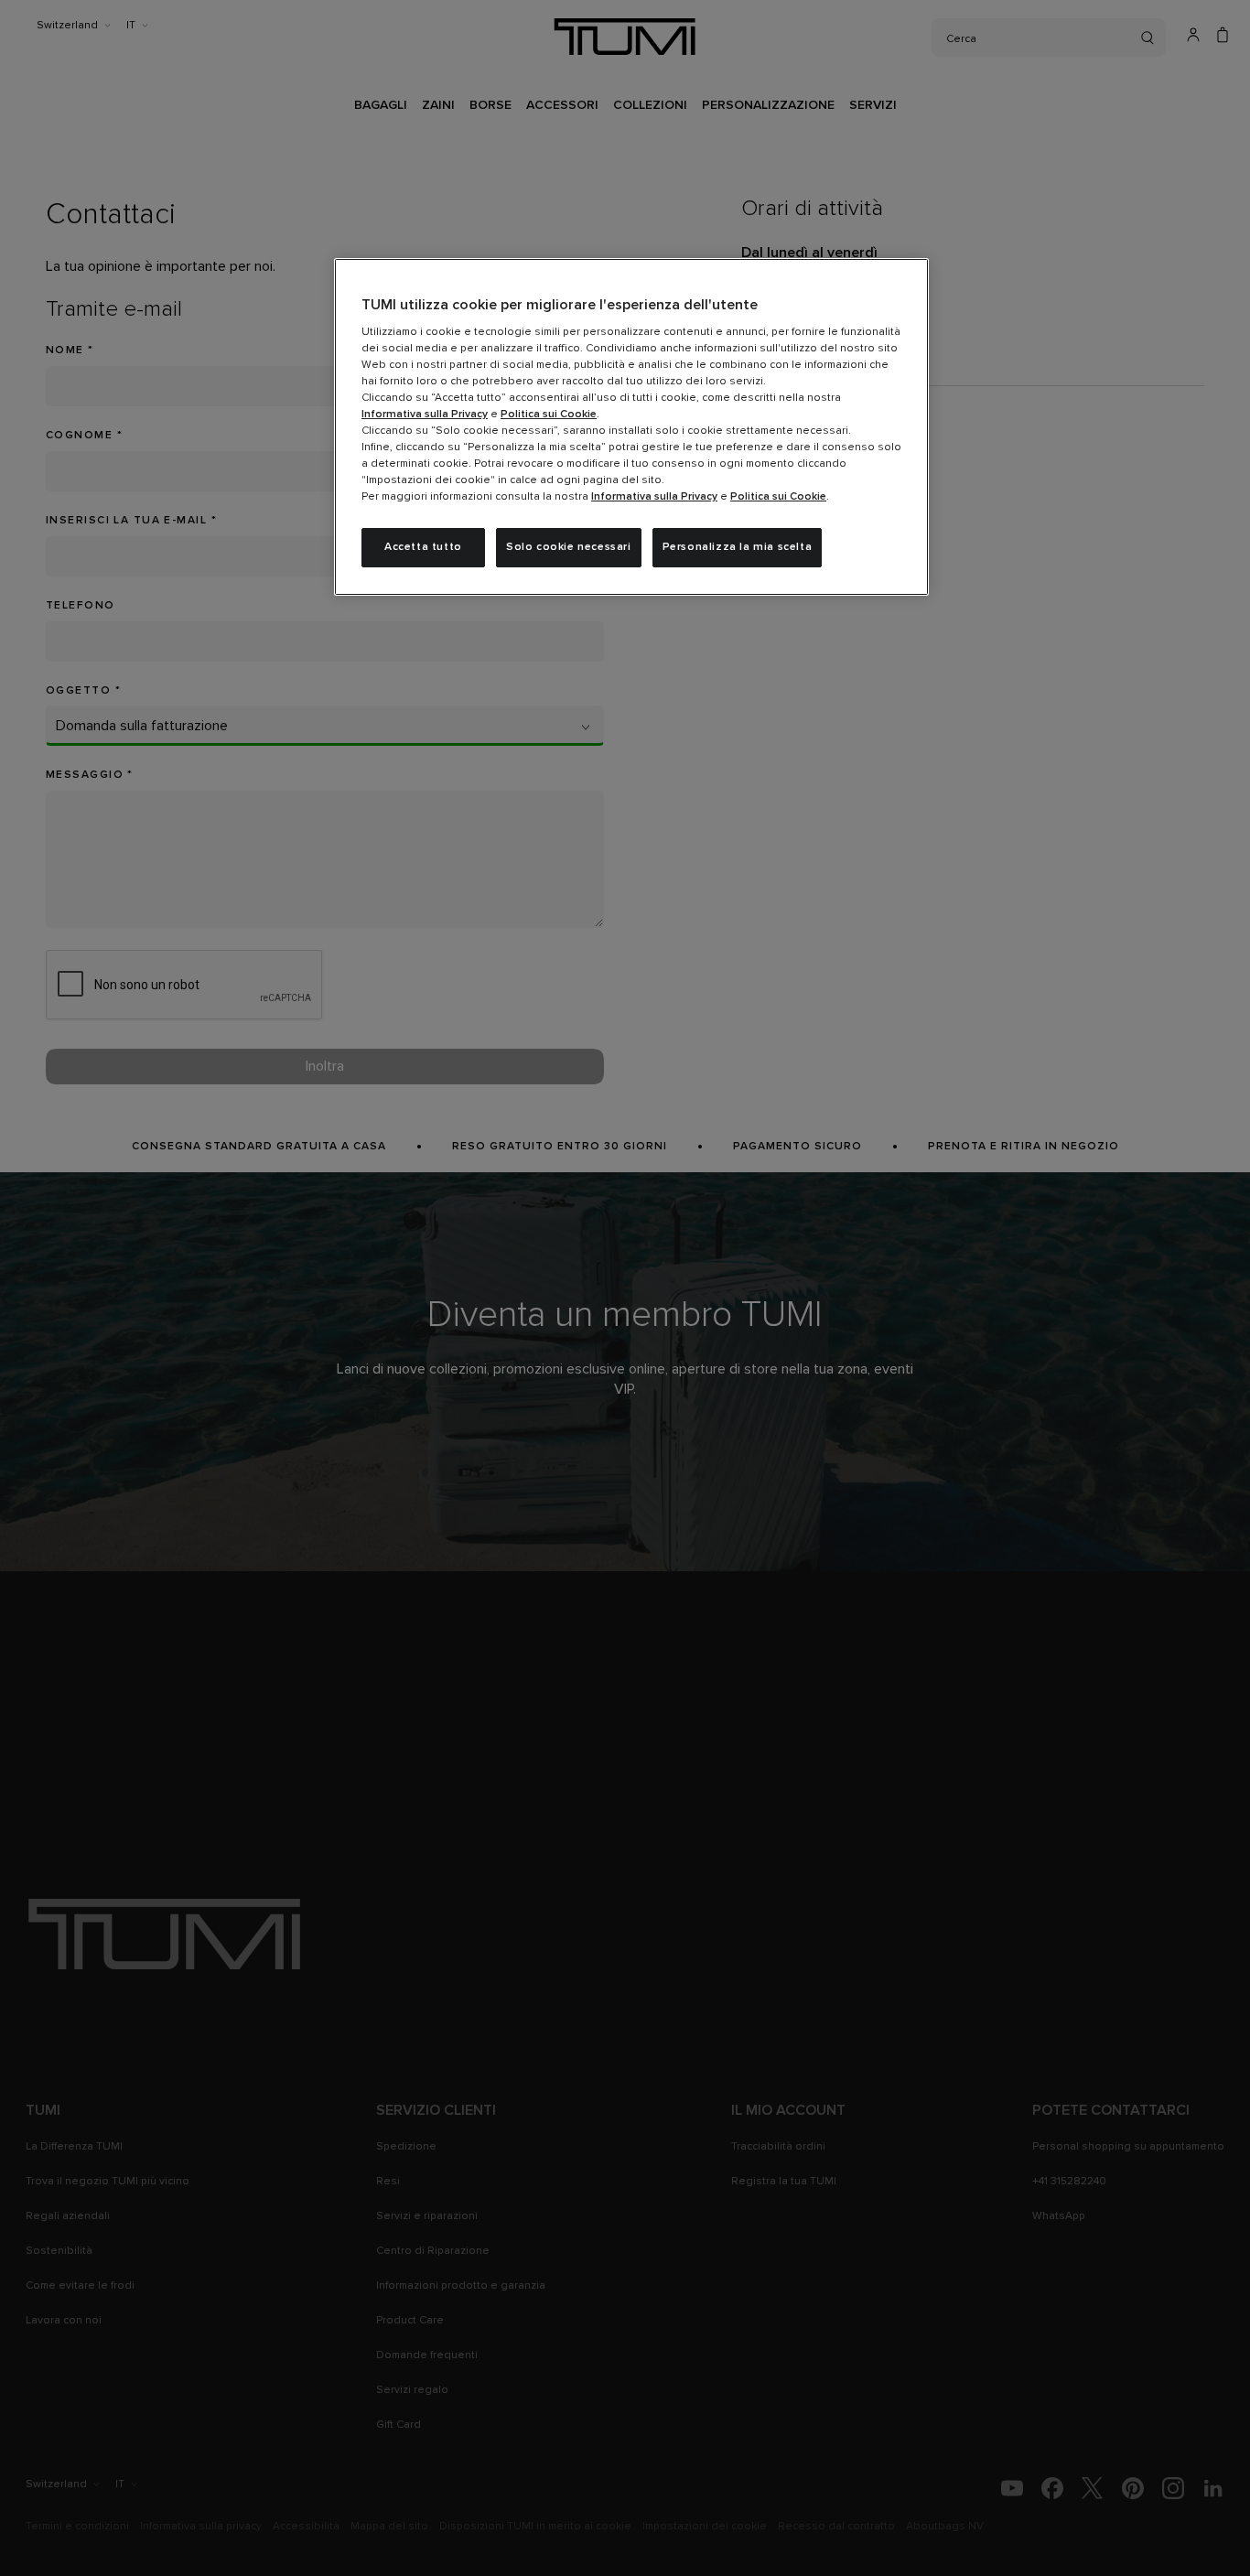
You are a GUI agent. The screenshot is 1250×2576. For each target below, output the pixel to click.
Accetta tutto (423, 547)
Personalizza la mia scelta (738, 547)
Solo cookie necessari (569, 547)
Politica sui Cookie (549, 415)
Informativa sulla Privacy (425, 415)
